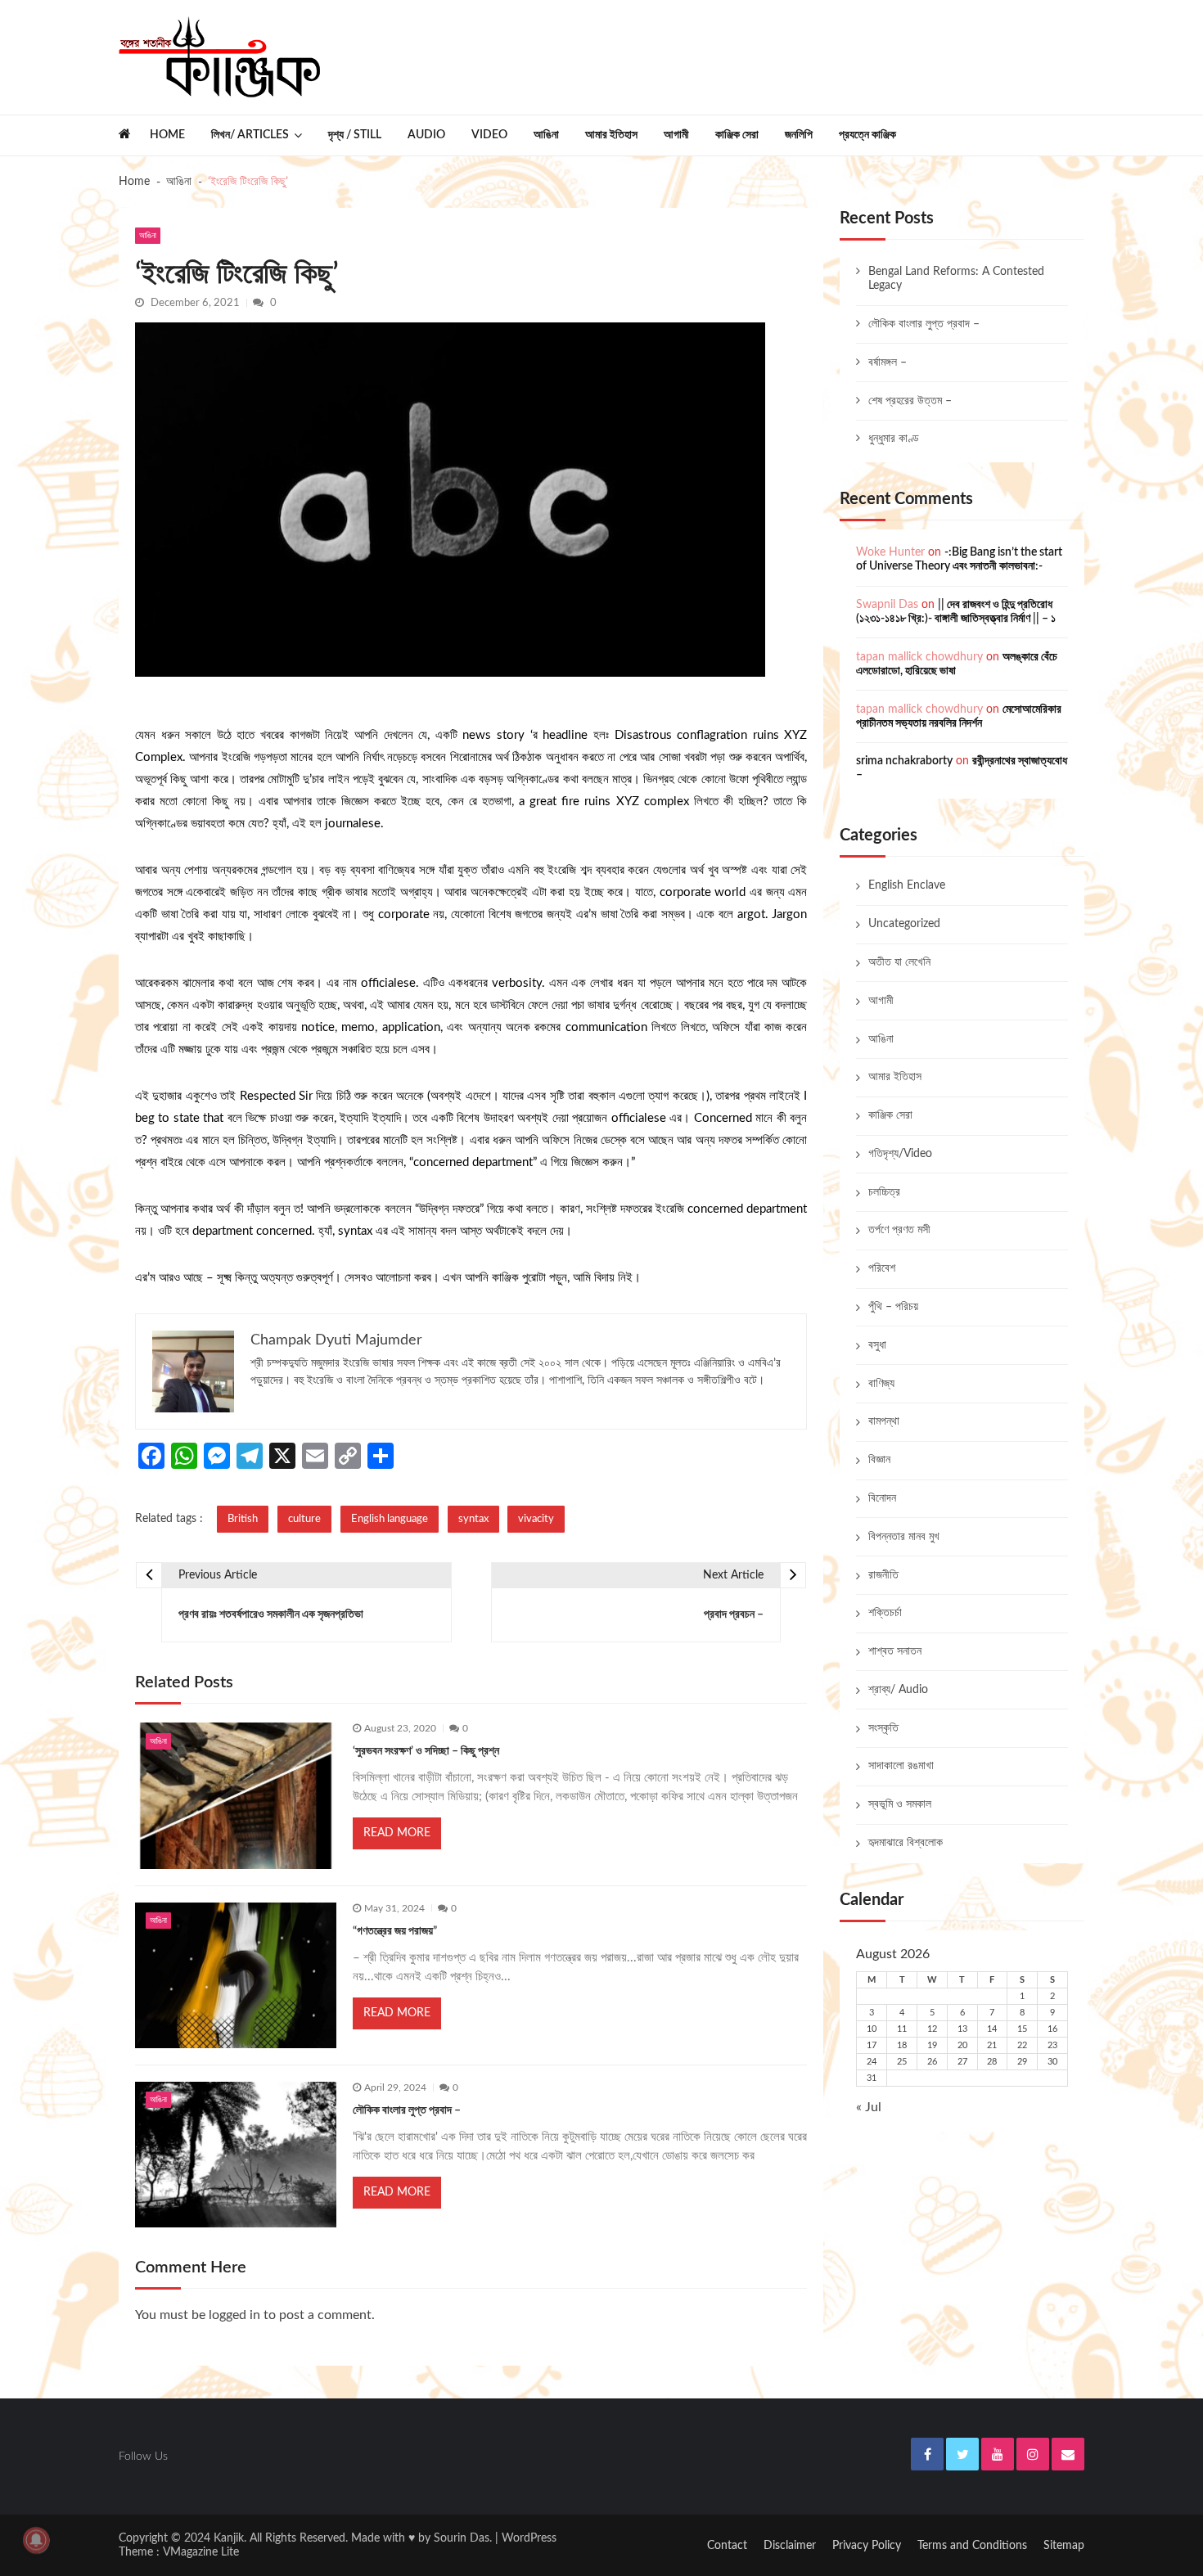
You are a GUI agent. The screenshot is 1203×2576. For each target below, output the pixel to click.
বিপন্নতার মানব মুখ (904, 1537)
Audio (426, 135)
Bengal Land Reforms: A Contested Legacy (956, 279)
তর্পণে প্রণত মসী (899, 1230)
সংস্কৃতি (883, 1728)
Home (167, 135)
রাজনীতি (883, 1575)
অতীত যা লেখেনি (899, 962)
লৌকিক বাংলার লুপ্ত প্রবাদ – (407, 2110)
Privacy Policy (867, 2546)
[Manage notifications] (36, 2540)
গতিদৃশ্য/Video (900, 1154)
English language (390, 1519)
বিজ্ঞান (879, 1460)
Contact (727, 2546)
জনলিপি (799, 135)
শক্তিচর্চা (885, 1613)
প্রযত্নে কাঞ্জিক (867, 135)
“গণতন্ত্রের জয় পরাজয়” (395, 1931)
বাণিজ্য (881, 1384)
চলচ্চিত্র (884, 1192)
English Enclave (907, 885)
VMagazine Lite (201, 2552)
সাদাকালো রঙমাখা (901, 1766)
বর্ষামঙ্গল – (888, 363)
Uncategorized (904, 924)
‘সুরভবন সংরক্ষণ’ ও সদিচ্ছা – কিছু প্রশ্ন (426, 1751)
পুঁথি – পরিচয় (893, 1307)
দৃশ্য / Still (355, 135)
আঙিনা (546, 135)
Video (489, 135)
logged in (234, 2315)
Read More (397, 1833)
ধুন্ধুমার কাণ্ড (894, 439)
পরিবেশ (882, 1268)
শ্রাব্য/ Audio (898, 1690)
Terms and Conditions (972, 2546)
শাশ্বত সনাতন (895, 1651)
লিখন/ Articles (250, 135)
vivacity (536, 1519)
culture (304, 1519)
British (243, 1519)
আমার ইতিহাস (611, 135)
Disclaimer (790, 2546)
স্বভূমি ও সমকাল (900, 1804)
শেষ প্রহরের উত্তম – (910, 401)
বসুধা (877, 1345)
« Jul (869, 2107)
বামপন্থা (884, 1421)
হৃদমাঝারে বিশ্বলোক (906, 1843)
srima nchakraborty (904, 761)
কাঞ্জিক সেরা (737, 135)
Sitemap (1064, 2546)
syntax (473, 1519)
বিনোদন (882, 1498)
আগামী (676, 135)
